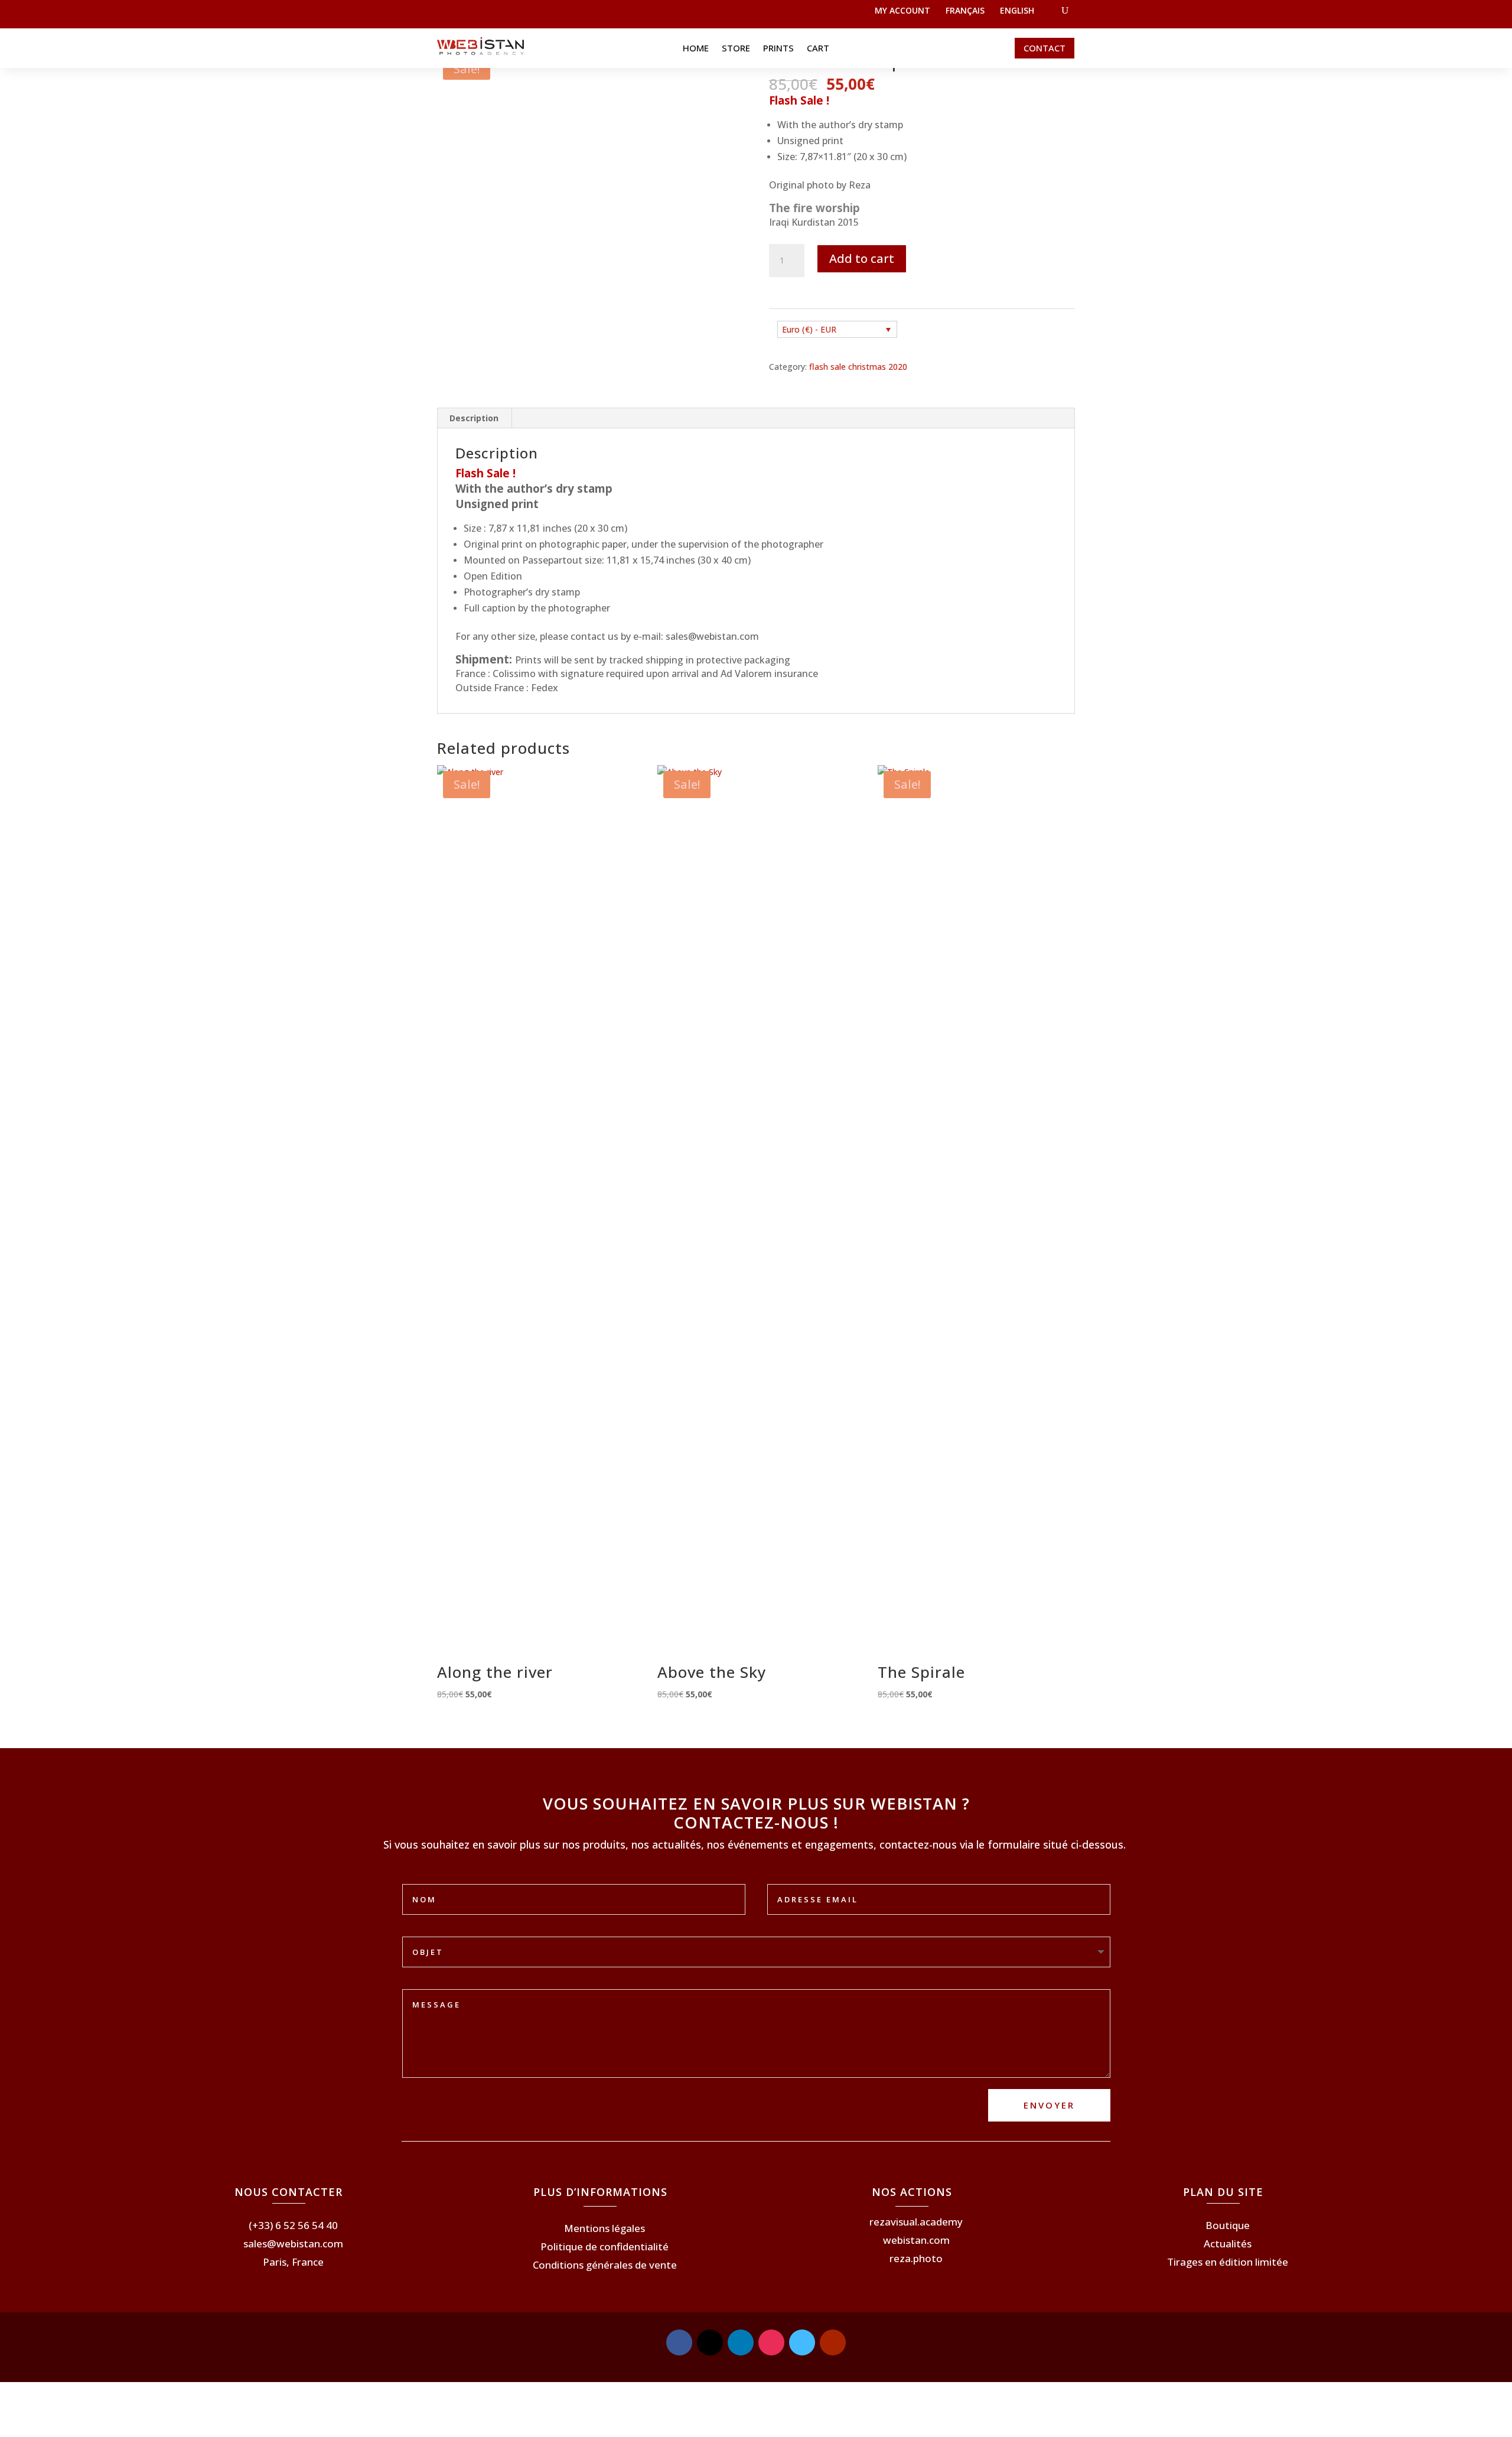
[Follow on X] (710, 2342)
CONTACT (1045, 48)
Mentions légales (605, 2228)
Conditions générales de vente (605, 2265)
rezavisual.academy (916, 2222)
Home (696, 49)
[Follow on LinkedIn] (741, 2342)
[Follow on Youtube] (833, 2342)
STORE (736, 49)
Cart (818, 49)
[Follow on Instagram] (771, 2342)
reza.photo (916, 2258)
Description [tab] (474, 418)
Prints (778, 49)
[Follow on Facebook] (679, 2342)
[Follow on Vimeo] (802, 2342)
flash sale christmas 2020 (858, 367)
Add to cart (862, 258)
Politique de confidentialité (605, 2246)
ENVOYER (1049, 2105)
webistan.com (916, 2240)
